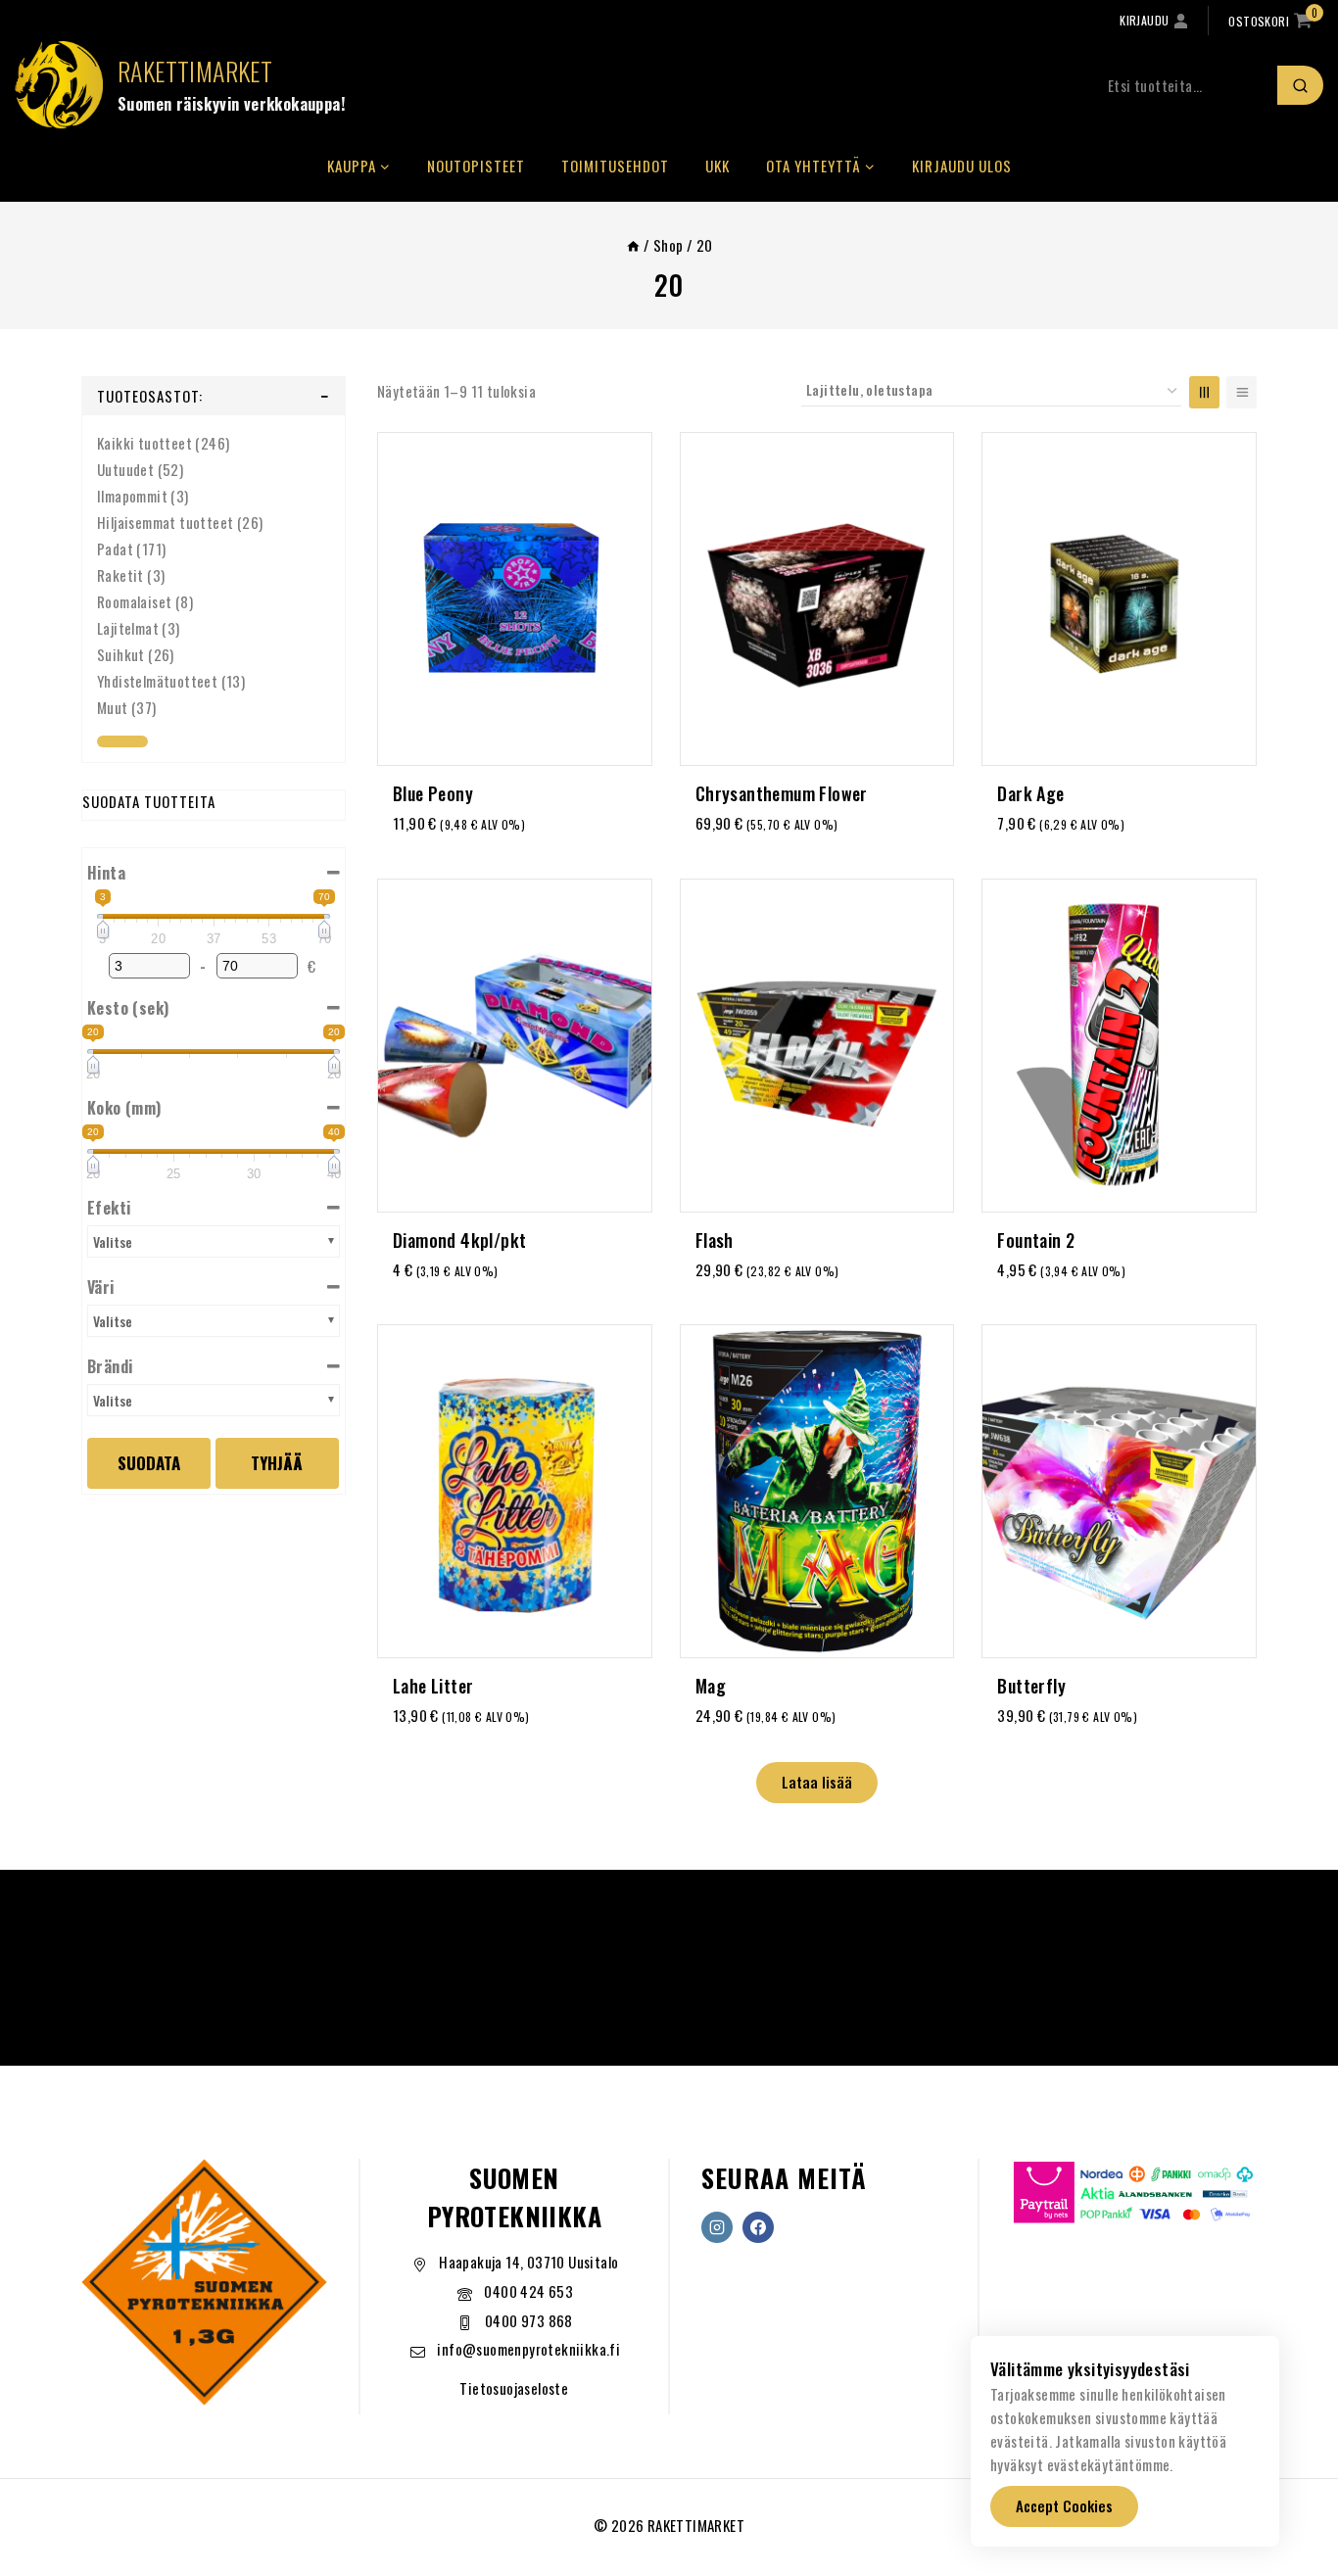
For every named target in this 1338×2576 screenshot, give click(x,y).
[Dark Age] (1119, 599)
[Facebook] (758, 2227)
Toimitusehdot (615, 166)
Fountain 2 (1036, 1240)
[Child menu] (122, 741)
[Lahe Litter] (515, 1491)
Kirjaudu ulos (962, 166)
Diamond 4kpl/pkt (459, 1240)
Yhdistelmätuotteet (157, 681)
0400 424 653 (528, 2291)
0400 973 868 (529, 2320)
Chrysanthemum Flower (782, 793)
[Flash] (817, 1046)
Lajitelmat (128, 628)
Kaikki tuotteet (144, 443)
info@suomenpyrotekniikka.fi (528, 2349)
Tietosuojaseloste (514, 2388)
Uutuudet (125, 469)
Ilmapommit (132, 496)
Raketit (120, 575)
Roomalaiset (134, 601)
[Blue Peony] (515, 599)
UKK (717, 166)
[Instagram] (717, 2227)
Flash (715, 1240)
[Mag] (817, 1491)
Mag (711, 1686)
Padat (115, 549)
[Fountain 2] (1119, 1046)
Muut (113, 707)
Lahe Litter (433, 1686)
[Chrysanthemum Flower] (817, 599)
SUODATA (149, 1463)
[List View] (1242, 392)
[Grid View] (1204, 392)
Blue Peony (433, 793)
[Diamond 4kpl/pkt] (515, 1046)
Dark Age (1030, 793)
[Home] (633, 245)
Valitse (113, 1241)
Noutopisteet (476, 166)
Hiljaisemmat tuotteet (165, 522)
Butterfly (1031, 1686)
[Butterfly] (1119, 1491)
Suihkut (121, 654)
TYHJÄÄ (277, 1463)
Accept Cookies (1064, 2505)
